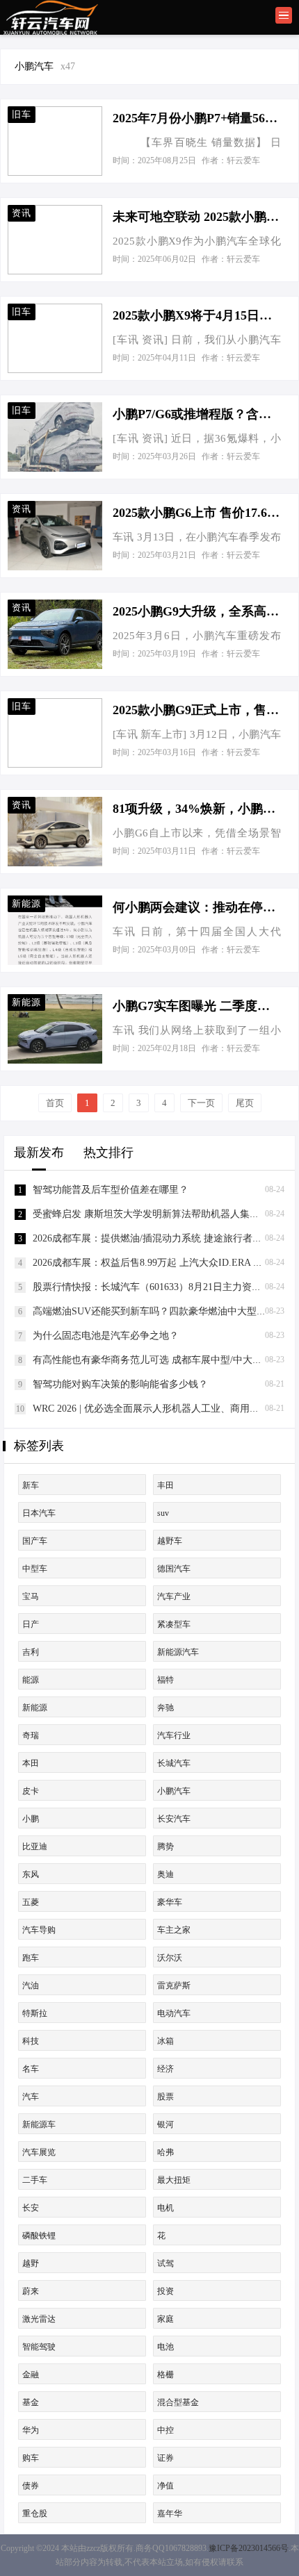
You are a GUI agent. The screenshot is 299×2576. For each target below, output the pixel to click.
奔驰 (165, 1708)
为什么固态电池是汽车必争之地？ (106, 1336)
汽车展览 (39, 2152)
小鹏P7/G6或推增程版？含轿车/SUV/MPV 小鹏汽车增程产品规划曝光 (197, 414)
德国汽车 (174, 1569)
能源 (31, 1680)
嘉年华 (170, 2513)
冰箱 (165, 2041)
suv (163, 1513)
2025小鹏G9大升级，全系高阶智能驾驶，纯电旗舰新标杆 (197, 611)
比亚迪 (35, 1847)
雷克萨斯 (174, 1985)
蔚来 (31, 2291)
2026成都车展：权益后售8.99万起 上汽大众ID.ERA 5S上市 (158, 1263)
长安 (31, 2208)
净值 (165, 2486)
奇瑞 (31, 1735)
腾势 (165, 1847)
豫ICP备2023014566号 (249, 2548)
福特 (165, 1680)
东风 (31, 1874)
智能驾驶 (39, 2347)
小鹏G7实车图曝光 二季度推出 (197, 1006)
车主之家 (174, 1930)
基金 (31, 2402)
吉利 (31, 1652)
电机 (165, 2208)
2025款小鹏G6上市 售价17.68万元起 (197, 513)
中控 (165, 2430)
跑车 (31, 1958)
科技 (31, 2041)
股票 (165, 2097)
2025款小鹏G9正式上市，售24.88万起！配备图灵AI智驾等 (197, 710)
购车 (31, 2458)
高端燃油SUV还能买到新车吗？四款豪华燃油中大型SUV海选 (164, 1311)
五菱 (31, 1902)
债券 (31, 2486)
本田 (31, 1763)
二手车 (35, 2180)
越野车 (170, 1541)
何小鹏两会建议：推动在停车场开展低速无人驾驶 (197, 907)
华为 (31, 2430)
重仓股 (35, 2513)
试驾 (165, 2263)
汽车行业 (174, 1735)
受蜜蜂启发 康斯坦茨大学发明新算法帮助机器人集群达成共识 (165, 1214)
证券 (165, 2458)
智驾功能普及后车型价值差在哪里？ (111, 1190)
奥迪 (165, 1874)
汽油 (31, 1985)
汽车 (31, 2097)
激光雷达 (39, 2319)
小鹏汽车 (174, 1791)
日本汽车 (39, 1513)
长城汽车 (174, 1763)
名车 (31, 2069)
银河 (165, 2124)
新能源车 (39, 2124)
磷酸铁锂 (39, 2236)
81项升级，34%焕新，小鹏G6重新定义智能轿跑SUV (197, 809)
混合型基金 (178, 2402)
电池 (165, 2347)
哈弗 (165, 2152)
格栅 (165, 2375)
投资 (165, 2291)
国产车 (35, 1541)
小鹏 (31, 1819)
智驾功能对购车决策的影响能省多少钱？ (120, 1384)
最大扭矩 (174, 2180)
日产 (31, 1624)
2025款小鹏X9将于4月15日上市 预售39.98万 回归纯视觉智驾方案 (197, 315)
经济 (165, 2069)
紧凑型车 (174, 1624)
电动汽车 (174, 2013)
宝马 (31, 1596)
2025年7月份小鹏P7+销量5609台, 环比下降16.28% (197, 118)
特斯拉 (35, 2013)
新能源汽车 (178, 1652)
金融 (31, 2375)
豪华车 (170, 1902)
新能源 (35, 1708)
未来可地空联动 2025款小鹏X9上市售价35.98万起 (197, 217)
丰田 (165, 1485)
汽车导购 (39, 1930)
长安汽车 (174, 1819)
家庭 (165, 2319)
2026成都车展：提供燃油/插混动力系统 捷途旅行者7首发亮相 (164, 1238)
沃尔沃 (170, 1958)
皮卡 (31, 1791)
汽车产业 (174, 1596)
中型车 (35, 1569)
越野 (31, 2263)
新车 (31, 1485)
